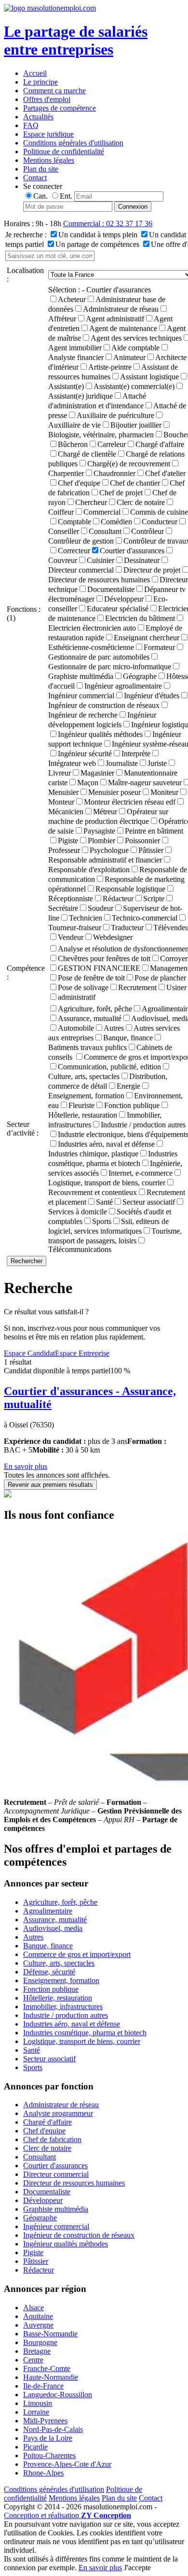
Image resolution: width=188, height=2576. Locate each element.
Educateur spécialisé (118, 609)
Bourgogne (40, 2342)
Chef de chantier (135, 483)
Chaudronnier (114, 473)
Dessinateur (142, 560)
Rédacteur (118, 899)
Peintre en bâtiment (154, 831)
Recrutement (137, 987)
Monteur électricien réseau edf (130, 802)
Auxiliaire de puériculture (115, 415)
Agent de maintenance (123, 328)
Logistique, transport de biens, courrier (82, 2041)
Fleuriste (81, 1105)
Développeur (124, 599)
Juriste (157, 763)
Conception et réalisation (67, 2515)
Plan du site (41, 169)
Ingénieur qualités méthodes (100, 734)
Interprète (136, 754)
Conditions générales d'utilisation (73, 143)
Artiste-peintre (110, 367)
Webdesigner (113, 937)
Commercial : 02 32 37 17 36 (108, 223)
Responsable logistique (130, 889)
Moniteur (164, 792)
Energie (128, 1086)
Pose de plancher (160, 978)
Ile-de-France (43, 2386)
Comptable (74, 522)
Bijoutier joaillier (136, 425)
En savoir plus (26, 1466)
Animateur (129, 357)
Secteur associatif (149, 1202)
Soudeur (101, 908)
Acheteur (72, 299)
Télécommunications (80, 1249)
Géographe (140, 676)
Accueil (35, 73)
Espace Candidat (29, 1353)
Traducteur (127, 928)
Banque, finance (128, 1038)
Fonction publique (132, 1105)
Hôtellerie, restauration (58, 1998)
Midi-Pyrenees (45, 2421)
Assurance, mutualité (90, 1018)
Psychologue (109, 850)
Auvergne (38, 2325)
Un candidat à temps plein (98, 235)
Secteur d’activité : (23, 1129)
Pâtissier (151, 850)
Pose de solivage (83, 987)
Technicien (86, 918)
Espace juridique (48, 134)
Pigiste (68, 841)
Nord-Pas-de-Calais (53, 2429)
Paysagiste (99, 831)
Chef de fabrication (52, 2139)
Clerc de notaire (141, 502)
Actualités (38, 117)
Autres (114, 1028)
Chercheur (91, 502)
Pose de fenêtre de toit (91, 978)
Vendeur (71, 937)
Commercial (102, 512)
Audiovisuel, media (53, 1928)
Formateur (159, 647)
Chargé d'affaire (160, 444)
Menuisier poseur (114, 792)
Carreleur (112, 444)
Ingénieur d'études (152, 696)
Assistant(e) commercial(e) (134, 386)
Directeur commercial (56, 2174)
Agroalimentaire (48, 1911)
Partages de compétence (60, 108)
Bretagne (37, 2351)
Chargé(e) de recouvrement (129, 464)
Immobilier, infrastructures (63, 2007)
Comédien (116, 522)
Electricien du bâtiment (140, 618)
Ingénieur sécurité (85, 754)
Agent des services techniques (136, 338)
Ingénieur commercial (56, 2226)
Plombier (101, 841)
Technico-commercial (145, 918)
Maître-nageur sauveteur (145, 783)
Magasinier (97, 773)
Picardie (35, 2447)
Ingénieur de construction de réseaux (79, 2235)
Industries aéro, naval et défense (106, 1144)
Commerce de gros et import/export (77, 1954)
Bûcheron (73, 444)
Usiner (176, 987)
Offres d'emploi (47, 99)
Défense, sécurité (49, 1972)
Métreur (105, 812)
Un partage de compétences (97, 244)
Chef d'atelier (165, 473)
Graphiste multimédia (56, 2209)
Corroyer (174, 958)
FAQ (31, 125)
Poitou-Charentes (49, 2455)
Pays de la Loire (48, 2438)
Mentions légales (49, 160)
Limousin (38, 2403)
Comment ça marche (54, 91)
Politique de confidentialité (64, 151)
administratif (77, 997)
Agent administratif (115, 319)
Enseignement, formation (61, 1980)
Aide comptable (135, 348)
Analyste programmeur (58, 2113)
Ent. (66, 196)
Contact (35, 178)
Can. (40, 196)
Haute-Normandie (51, 2377)
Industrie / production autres (143, 1125)
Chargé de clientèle (87, 454)
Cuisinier (101, 560)
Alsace (34, 2308)
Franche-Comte (47, 2368)
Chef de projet (121, 493)
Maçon (88, 783)
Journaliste (122, 763)
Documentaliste (111, 589)
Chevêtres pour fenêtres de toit (104, 958)
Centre (33, 2360)
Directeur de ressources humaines (74, 2183)
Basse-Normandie (50, 2334)
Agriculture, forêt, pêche (95, 1009)
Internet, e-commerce (141, 1173)
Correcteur (74, 551)
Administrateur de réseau (121, 309)
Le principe (40, 82)
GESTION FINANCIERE (99, 968)
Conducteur (160, 522)
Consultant (105, 531)
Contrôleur (148, 531)
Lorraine (36, 2412)
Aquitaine (38, 2316)
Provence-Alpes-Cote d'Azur (67, 2464)
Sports (102, 1221)
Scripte (154, 899)
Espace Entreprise (82, 1353)
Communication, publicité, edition (109, 1067)
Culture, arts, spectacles (59, 1963)
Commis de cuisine (159, 512)
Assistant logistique (149, 377)
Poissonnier (142, 841)
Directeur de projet (152, 570)
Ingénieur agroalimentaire (123, 686)
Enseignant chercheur (147, 638)
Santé (104, 1202)
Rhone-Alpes (43, 2473)
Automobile (76, 1028)
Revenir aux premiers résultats (50, 1485)
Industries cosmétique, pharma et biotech (85, 2033)
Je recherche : (26, 235)
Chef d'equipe (79, 483)
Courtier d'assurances (132, 551)
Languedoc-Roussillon (58, 2395)
